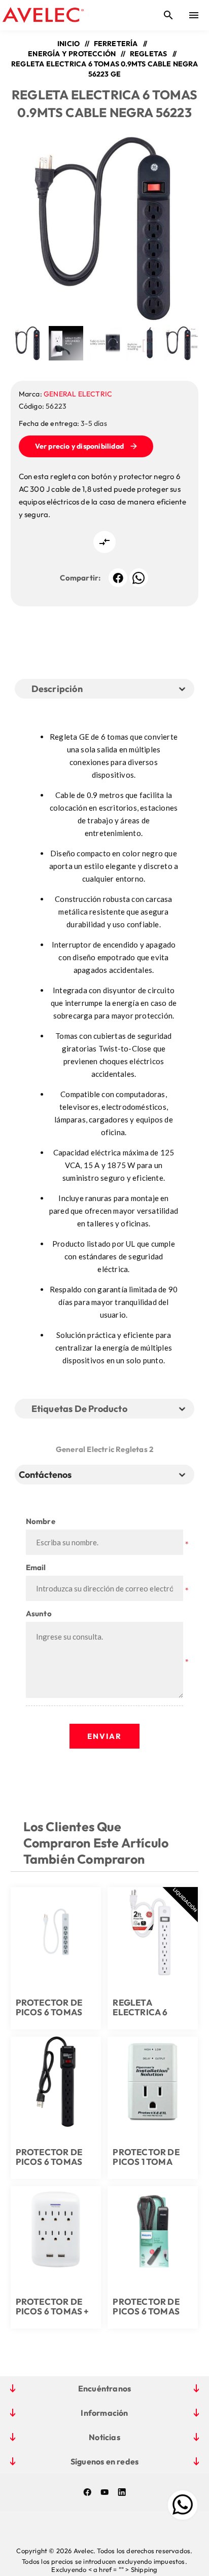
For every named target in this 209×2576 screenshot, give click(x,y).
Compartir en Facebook (118, 578)
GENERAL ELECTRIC (78, 394)
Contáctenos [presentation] (45, 1475)
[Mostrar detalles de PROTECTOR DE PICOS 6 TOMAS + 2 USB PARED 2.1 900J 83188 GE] (56, 2231)
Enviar (104, 1736)
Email (36, 1567)
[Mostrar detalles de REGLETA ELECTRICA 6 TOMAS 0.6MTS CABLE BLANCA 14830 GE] (153, 1932)
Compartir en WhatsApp (139, 578)
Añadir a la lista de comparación (104, 542)
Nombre (41, 1521)
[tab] (47, 1475)
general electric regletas (102, 1449)
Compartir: (80, 578)
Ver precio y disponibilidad (79, 446)
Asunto (39, 1613)
